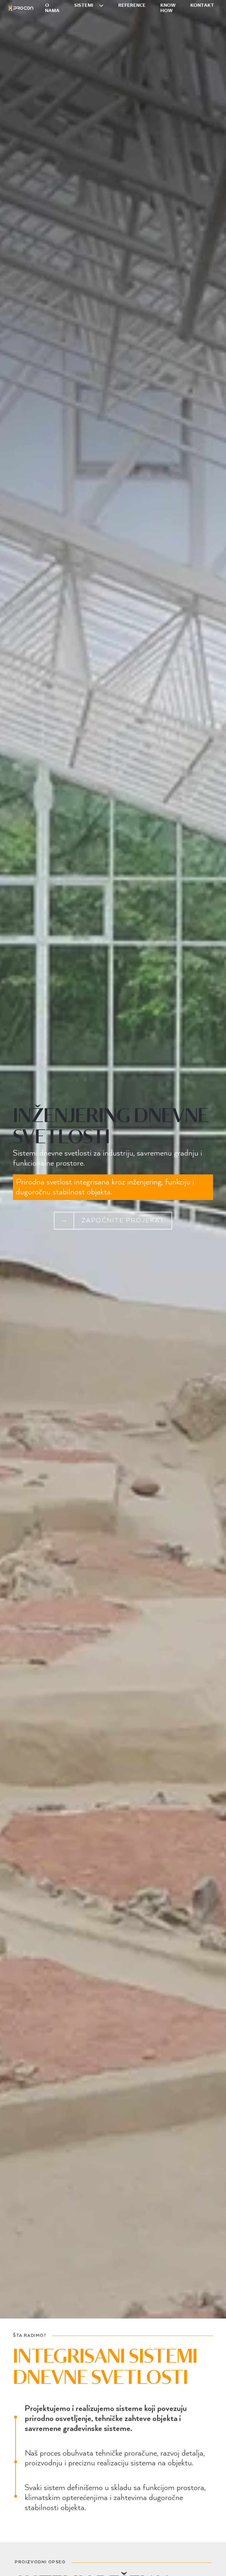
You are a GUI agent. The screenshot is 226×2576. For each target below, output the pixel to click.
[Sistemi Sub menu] (101, 6)
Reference (132, 5)
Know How (168, 8)
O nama (52, 8)
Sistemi (84, 5)
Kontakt (202, 5)
